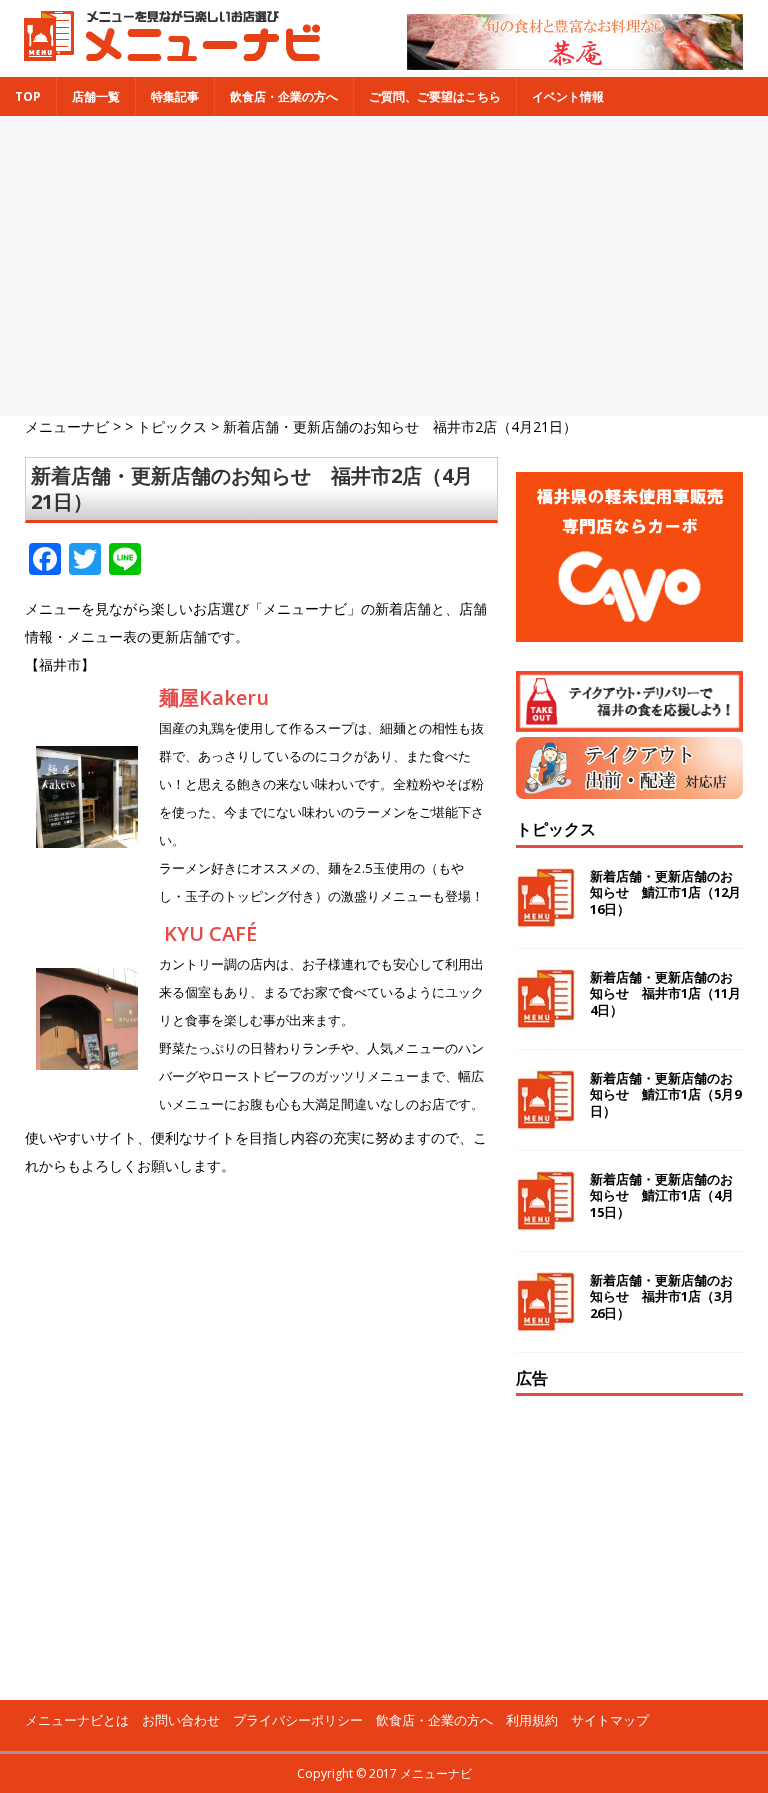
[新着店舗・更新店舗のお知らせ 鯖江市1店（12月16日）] (545, 915)
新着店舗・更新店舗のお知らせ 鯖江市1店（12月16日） (665, 893)
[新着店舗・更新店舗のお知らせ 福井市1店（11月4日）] (545, 1016)
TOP (28, 96)
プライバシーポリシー (298, 1720)
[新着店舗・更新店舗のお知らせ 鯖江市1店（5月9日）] (545, 1117)
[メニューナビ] (165, 53)
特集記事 (175, 96)
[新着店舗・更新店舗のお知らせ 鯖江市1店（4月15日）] (545, 1218)
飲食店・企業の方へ (284, 96)
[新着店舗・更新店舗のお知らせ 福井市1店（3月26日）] (545, 1319)
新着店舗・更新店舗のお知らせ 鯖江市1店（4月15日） (662, 1196)
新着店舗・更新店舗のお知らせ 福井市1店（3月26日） (662, 1297)
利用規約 (532, 1720)
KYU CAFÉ (210, 933)
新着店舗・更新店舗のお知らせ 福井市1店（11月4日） (665, 994)
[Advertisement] (384, 266)
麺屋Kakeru (214, 697)
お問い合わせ (181, 1720)
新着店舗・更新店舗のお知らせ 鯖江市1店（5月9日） (665, 1095)
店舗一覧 (96, 96)
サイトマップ (610, 1720)
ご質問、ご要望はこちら (435, 96)
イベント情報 (568, 96)
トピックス (556, 829)
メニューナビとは (77, 1720)
